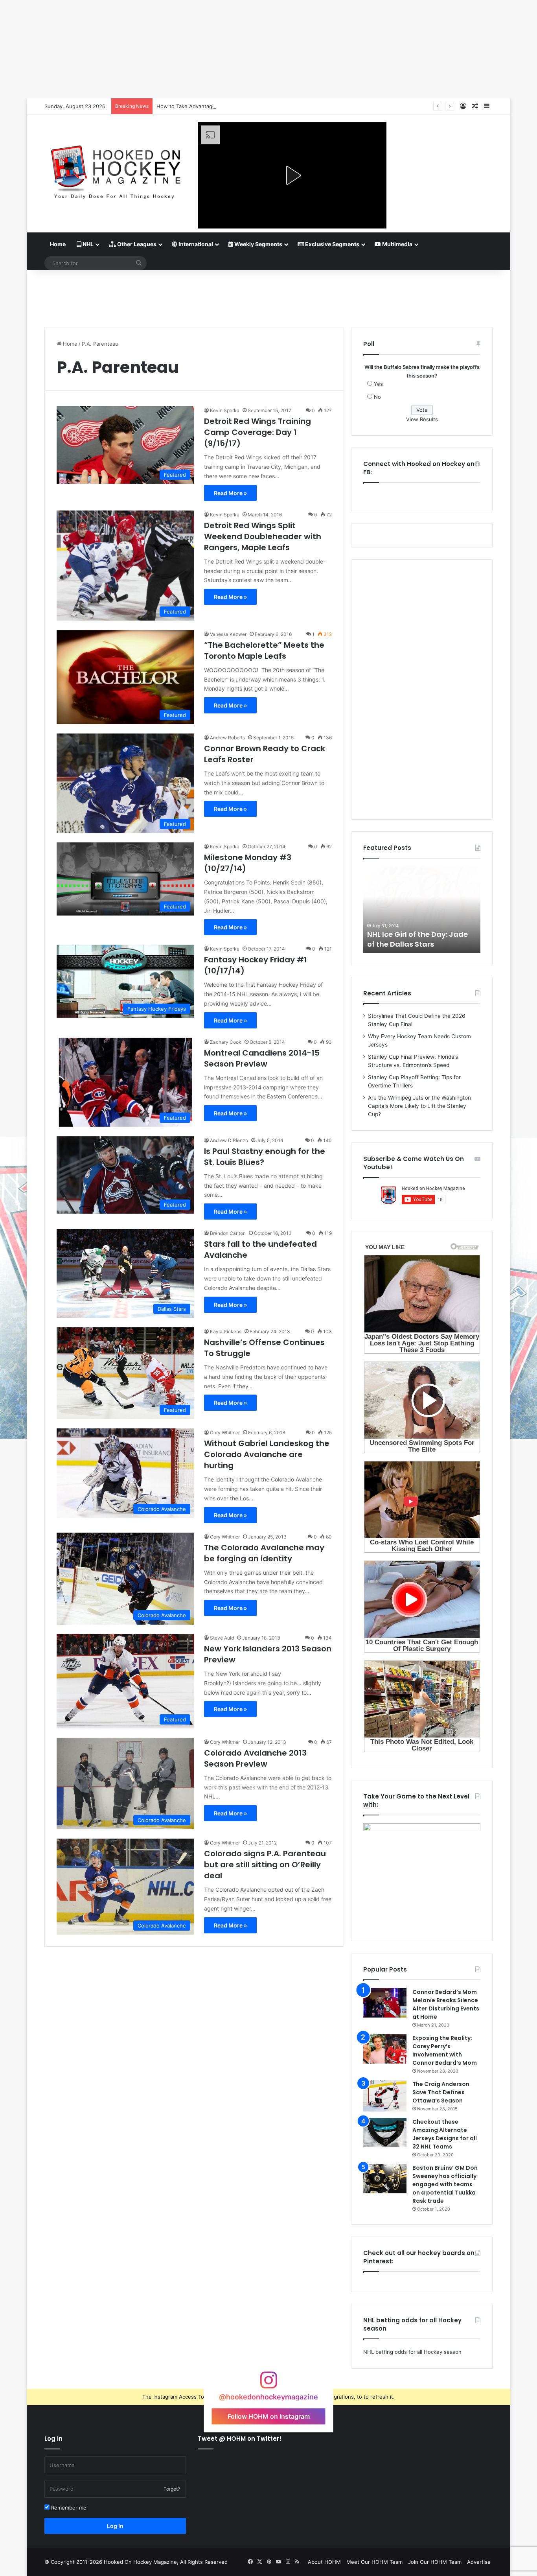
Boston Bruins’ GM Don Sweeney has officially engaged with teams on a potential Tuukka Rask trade (445, 2184)
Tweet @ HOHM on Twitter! (240, 2439)
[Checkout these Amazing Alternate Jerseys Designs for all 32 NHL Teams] (385, 2133)
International (195, 244)
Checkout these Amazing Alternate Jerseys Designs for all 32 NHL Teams (445, 2134)
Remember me (68, 2508)
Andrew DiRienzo (229, 1140)
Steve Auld (222, 1638)
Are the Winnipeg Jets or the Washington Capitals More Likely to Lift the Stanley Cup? (419, 1106)
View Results (422, 419)
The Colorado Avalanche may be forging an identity (264, 1553)
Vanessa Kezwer (228, 634)
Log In (115, 2526)
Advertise (479, 2562)
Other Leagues (136, 244)
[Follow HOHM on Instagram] (268, 2384)
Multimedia (397, 244)
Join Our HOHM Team (435, 2562)
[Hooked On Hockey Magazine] (115, 169)
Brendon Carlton (228, 1233)
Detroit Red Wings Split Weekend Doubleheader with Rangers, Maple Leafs (263, 536)
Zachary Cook (226, 1042)
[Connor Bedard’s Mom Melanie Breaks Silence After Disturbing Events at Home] (385, 2003)
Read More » (230, 493)
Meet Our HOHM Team (374, 2562)
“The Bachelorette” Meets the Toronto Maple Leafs (264, 650)
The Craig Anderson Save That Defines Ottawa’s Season (441, 2092)
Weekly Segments (258, 244)
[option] (422, 910)
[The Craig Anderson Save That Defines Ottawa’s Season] (385, 2096)
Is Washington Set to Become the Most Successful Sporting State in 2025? (248, 106)
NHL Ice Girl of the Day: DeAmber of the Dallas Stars (418, 939)
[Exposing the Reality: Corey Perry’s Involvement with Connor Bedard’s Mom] (385, 2049)
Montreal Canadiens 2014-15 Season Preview (262, 1058)
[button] (292, 175)
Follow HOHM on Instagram (269, 2416)
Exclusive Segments (332, 244)
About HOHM (324, 2562)
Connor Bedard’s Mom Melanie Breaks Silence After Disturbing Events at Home (446, 2004)
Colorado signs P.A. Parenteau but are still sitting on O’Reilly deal (265, 1865)
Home (58, 244)
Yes (378, 384)
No (377, 397)
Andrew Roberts (227, 738)
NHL (87, 244)
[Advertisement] (268, 296)
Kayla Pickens (226, 1331)
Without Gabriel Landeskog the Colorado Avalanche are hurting (267, 1454)
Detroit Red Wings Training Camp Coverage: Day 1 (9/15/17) (257, 432)
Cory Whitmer (225, 1433)
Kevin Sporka (225, 410)
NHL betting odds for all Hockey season (412, 2352)
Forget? (172, 2489)
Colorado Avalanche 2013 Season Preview (255, 1758)
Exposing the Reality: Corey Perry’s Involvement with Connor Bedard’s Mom (445, 2050)
